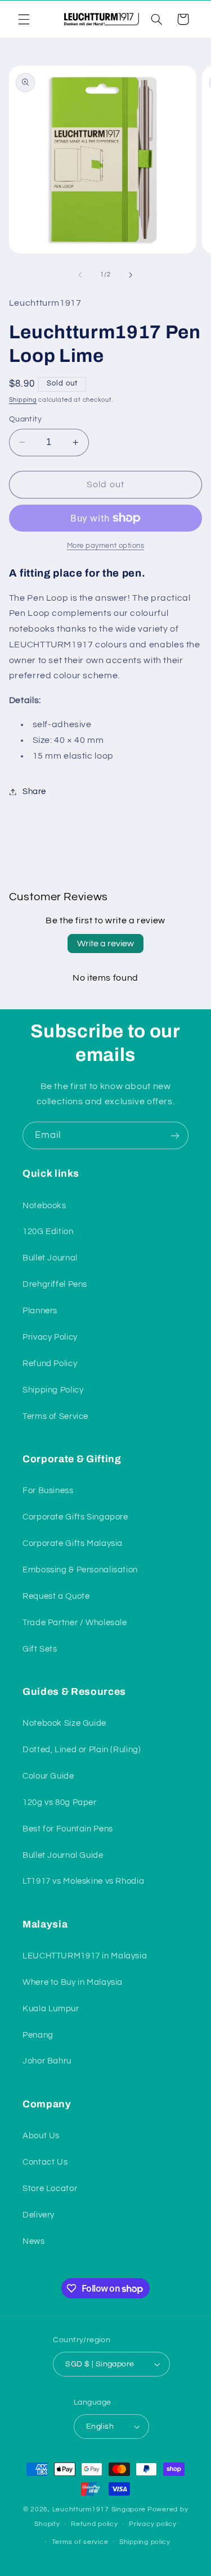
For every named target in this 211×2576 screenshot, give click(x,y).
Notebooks (44, 1206)
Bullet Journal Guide (63, 1855)
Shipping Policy (53, 1390)
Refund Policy (50, 1364)
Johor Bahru (47, 2061)
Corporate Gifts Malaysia (73, 1543)
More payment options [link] (106, 546)
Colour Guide (48, 1776)
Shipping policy (145, 2542)
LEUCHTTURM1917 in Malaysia (85, 1956)
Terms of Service (55, 1416)
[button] (24, 19)
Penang (38, 2035)
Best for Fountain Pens (68, 1829)
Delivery (39, 2215)
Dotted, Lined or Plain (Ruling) (82, 1750)
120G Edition (48, 1232)
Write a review (105, 944)
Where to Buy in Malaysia (73, 1982)
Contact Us (45, 2162)
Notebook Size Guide (64, 1723)
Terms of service (80, 2542)
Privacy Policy (50, 1337)
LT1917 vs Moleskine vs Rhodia (83, 1881)
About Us (41, 2136)
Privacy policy (152, 2524)
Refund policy (95, 2524)
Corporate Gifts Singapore (75, 1517)
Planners (40, 1311)
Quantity (25, 419)
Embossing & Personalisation (80, 1570)
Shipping (23, 400)
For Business (48, 1491)
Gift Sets (40, 1649)
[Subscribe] (175, 1135)
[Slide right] (131, 275)
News (34, 2241)
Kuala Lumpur (51, 2009)
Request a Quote (56, 1596)
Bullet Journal (50, 1258)
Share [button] (34, 792)
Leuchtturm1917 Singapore (99, 2509)
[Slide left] (80, 275)
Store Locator (50, 2189)
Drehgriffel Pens (55, 1284)
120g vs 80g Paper (60, 1802)
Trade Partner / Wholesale (75, 1623)
